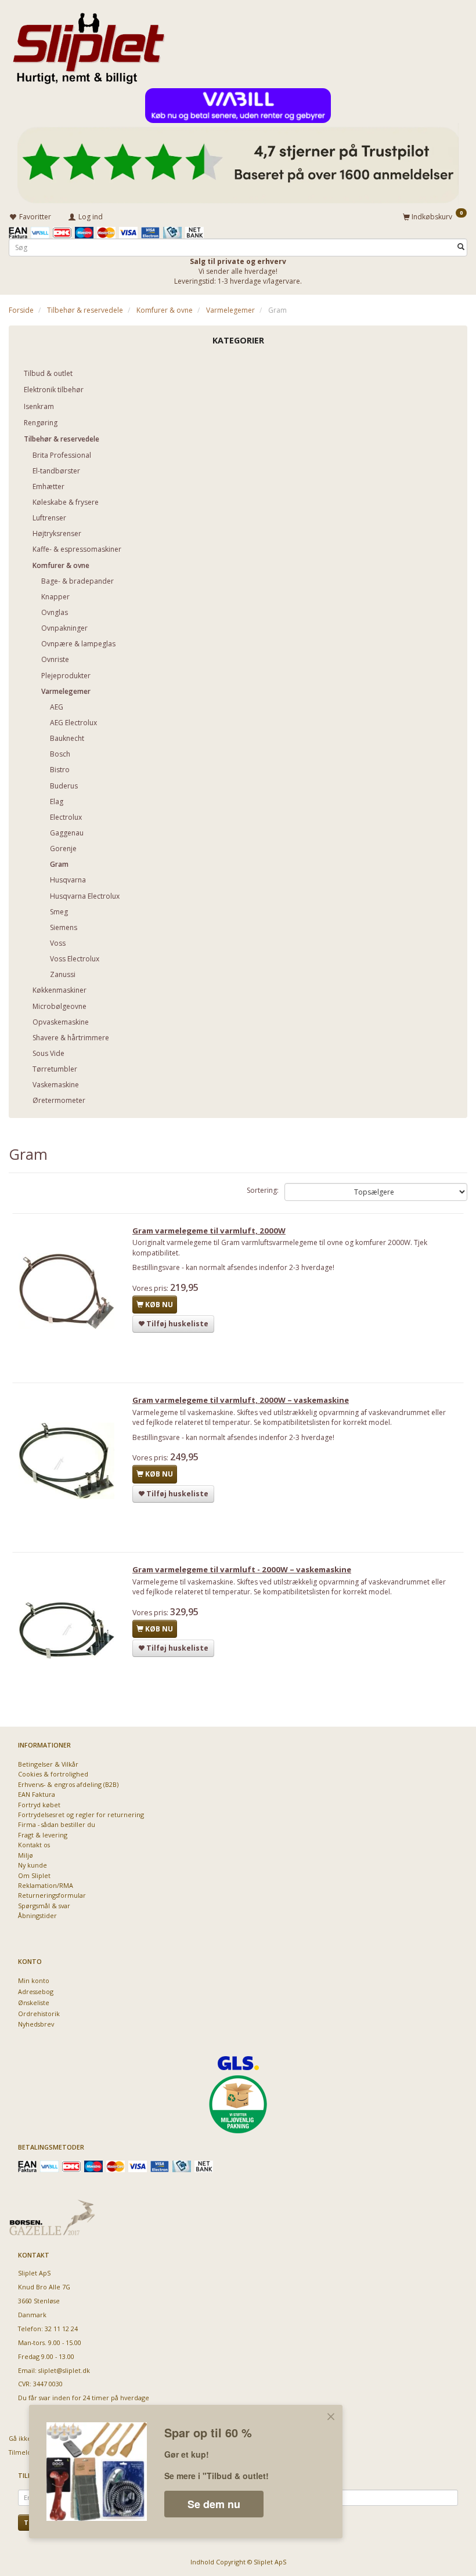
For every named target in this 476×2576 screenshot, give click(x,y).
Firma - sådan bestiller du (57, 1824)
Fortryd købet (39, 1805)
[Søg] (461, 247)
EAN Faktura (37, 1794)
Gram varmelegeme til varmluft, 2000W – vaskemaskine (241, 1400)
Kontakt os (34, 1845)
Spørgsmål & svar (44, 1906)
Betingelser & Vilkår (48, 1764)
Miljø (26, 1855)
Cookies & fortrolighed (53, 1774)
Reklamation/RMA (46, 1885)
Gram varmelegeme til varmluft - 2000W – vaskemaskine (242, 1569)
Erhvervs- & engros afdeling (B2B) (68, 1784)
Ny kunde (33, 1865)
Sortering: (263, 1190)
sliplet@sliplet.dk (64, 2370)
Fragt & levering (43, 1835)
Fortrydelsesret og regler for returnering (81, 1815)
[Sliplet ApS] (89, 45)
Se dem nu (214, 2504)
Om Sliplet (34, 1875)
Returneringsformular (52, 1895)
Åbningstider (37, 1915)
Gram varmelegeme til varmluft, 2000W (209, 1231)
